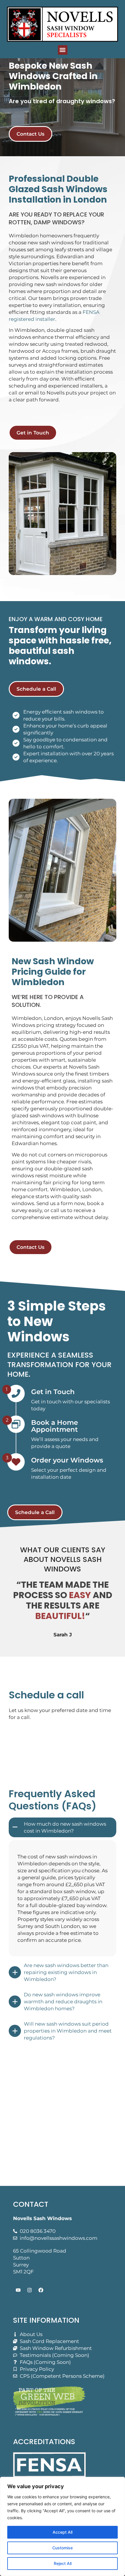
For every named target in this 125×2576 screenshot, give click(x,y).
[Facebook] (41, 2290)
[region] (63, 2526)
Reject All (63, 2563)
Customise (63, 2548)
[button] (63, 50)
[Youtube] (18, 2290)
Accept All (63, 2532)
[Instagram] (29, 2290)
